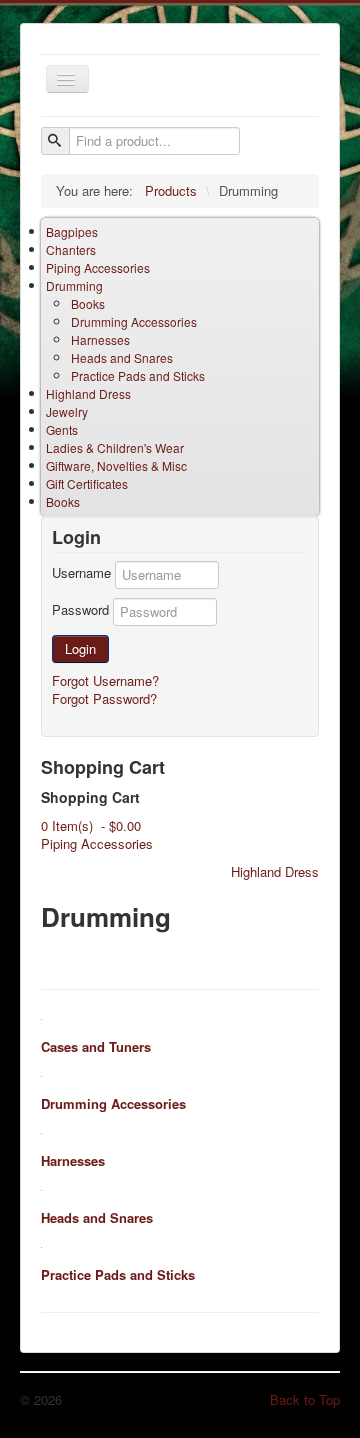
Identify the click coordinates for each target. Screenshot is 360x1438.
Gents (62, 429)
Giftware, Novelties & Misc (116, 465)
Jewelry (67, 411)
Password (80, 610)
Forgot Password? (104, 698)
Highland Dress (88, 393)
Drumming (74, 285)
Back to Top (305, 1399)
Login (80, 648)
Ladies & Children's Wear (115, 447)
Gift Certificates (87, 483)
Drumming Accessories (134, 321)
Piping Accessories (98, 267)
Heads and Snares (122, 357)
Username (81, 573)
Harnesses (100, 339)
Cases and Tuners (96, 1046)
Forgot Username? (105, 680)
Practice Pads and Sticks (138, 375)
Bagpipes (72, 231)
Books (88, 303)
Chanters (71, 249)
